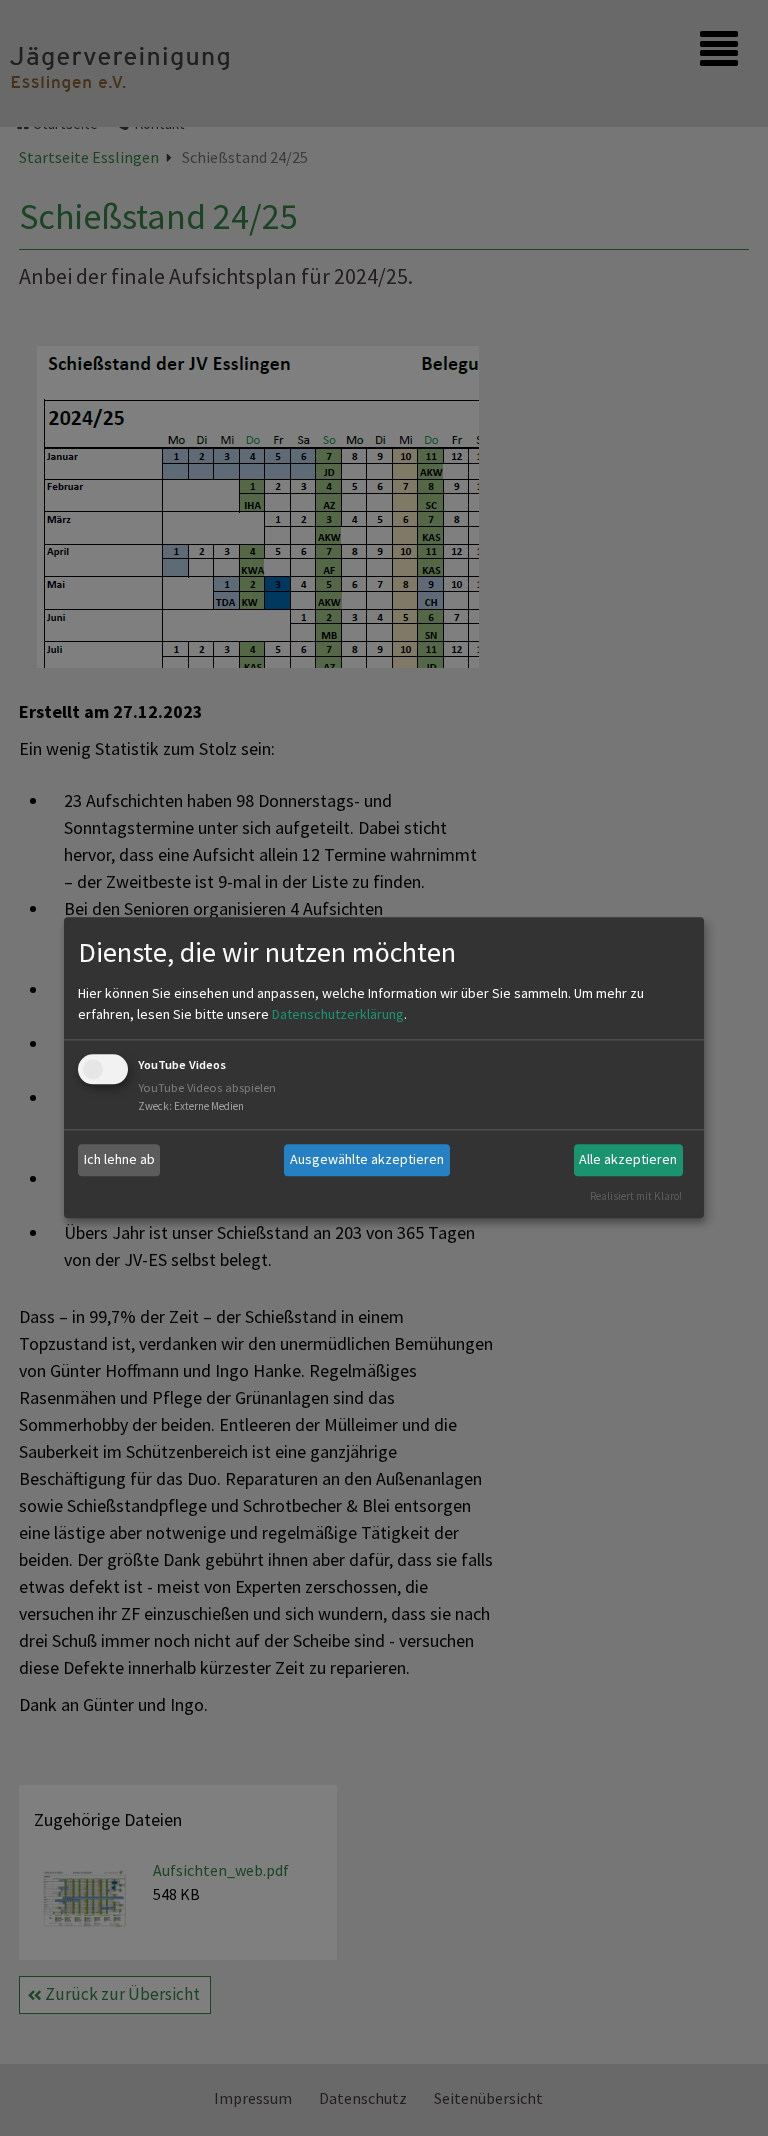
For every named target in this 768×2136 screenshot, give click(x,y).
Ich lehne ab (119, 1159)
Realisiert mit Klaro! (636, 1196)
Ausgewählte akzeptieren (367, 1159)
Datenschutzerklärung (338, 1014)
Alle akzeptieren (628, 1159)
